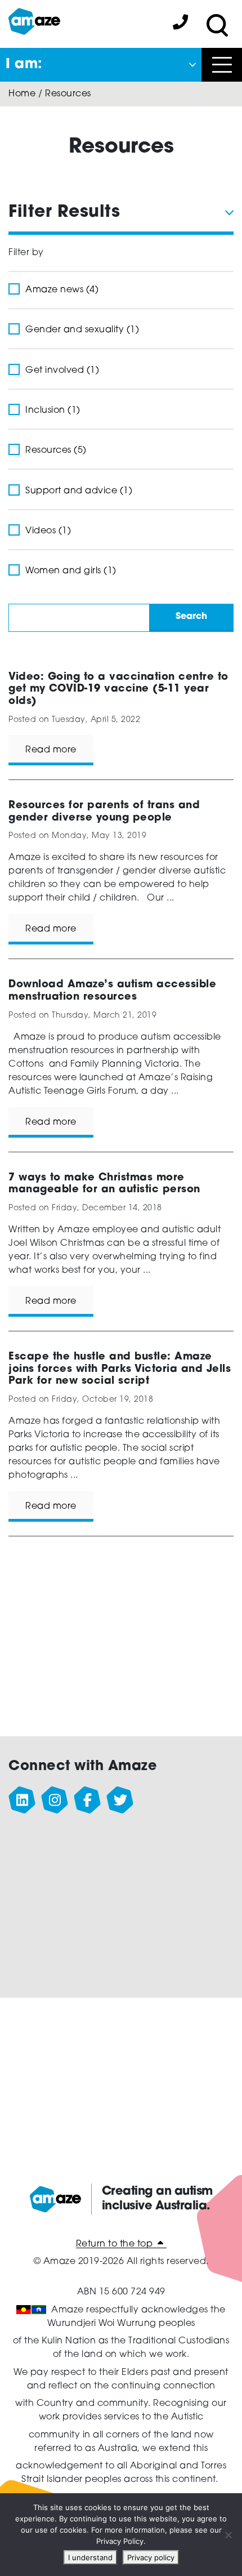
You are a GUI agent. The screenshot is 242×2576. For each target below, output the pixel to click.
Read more (51, 750)
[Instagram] (55, 1800)
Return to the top (116, 2244)
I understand (90, 2557)
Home (22, 94)
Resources (68, 94)
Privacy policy (151, 2557)
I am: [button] (24, 65)
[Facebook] (88, 1800)
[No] (228, 2535)
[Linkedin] (23, 1800)
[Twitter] (120, 1800)
